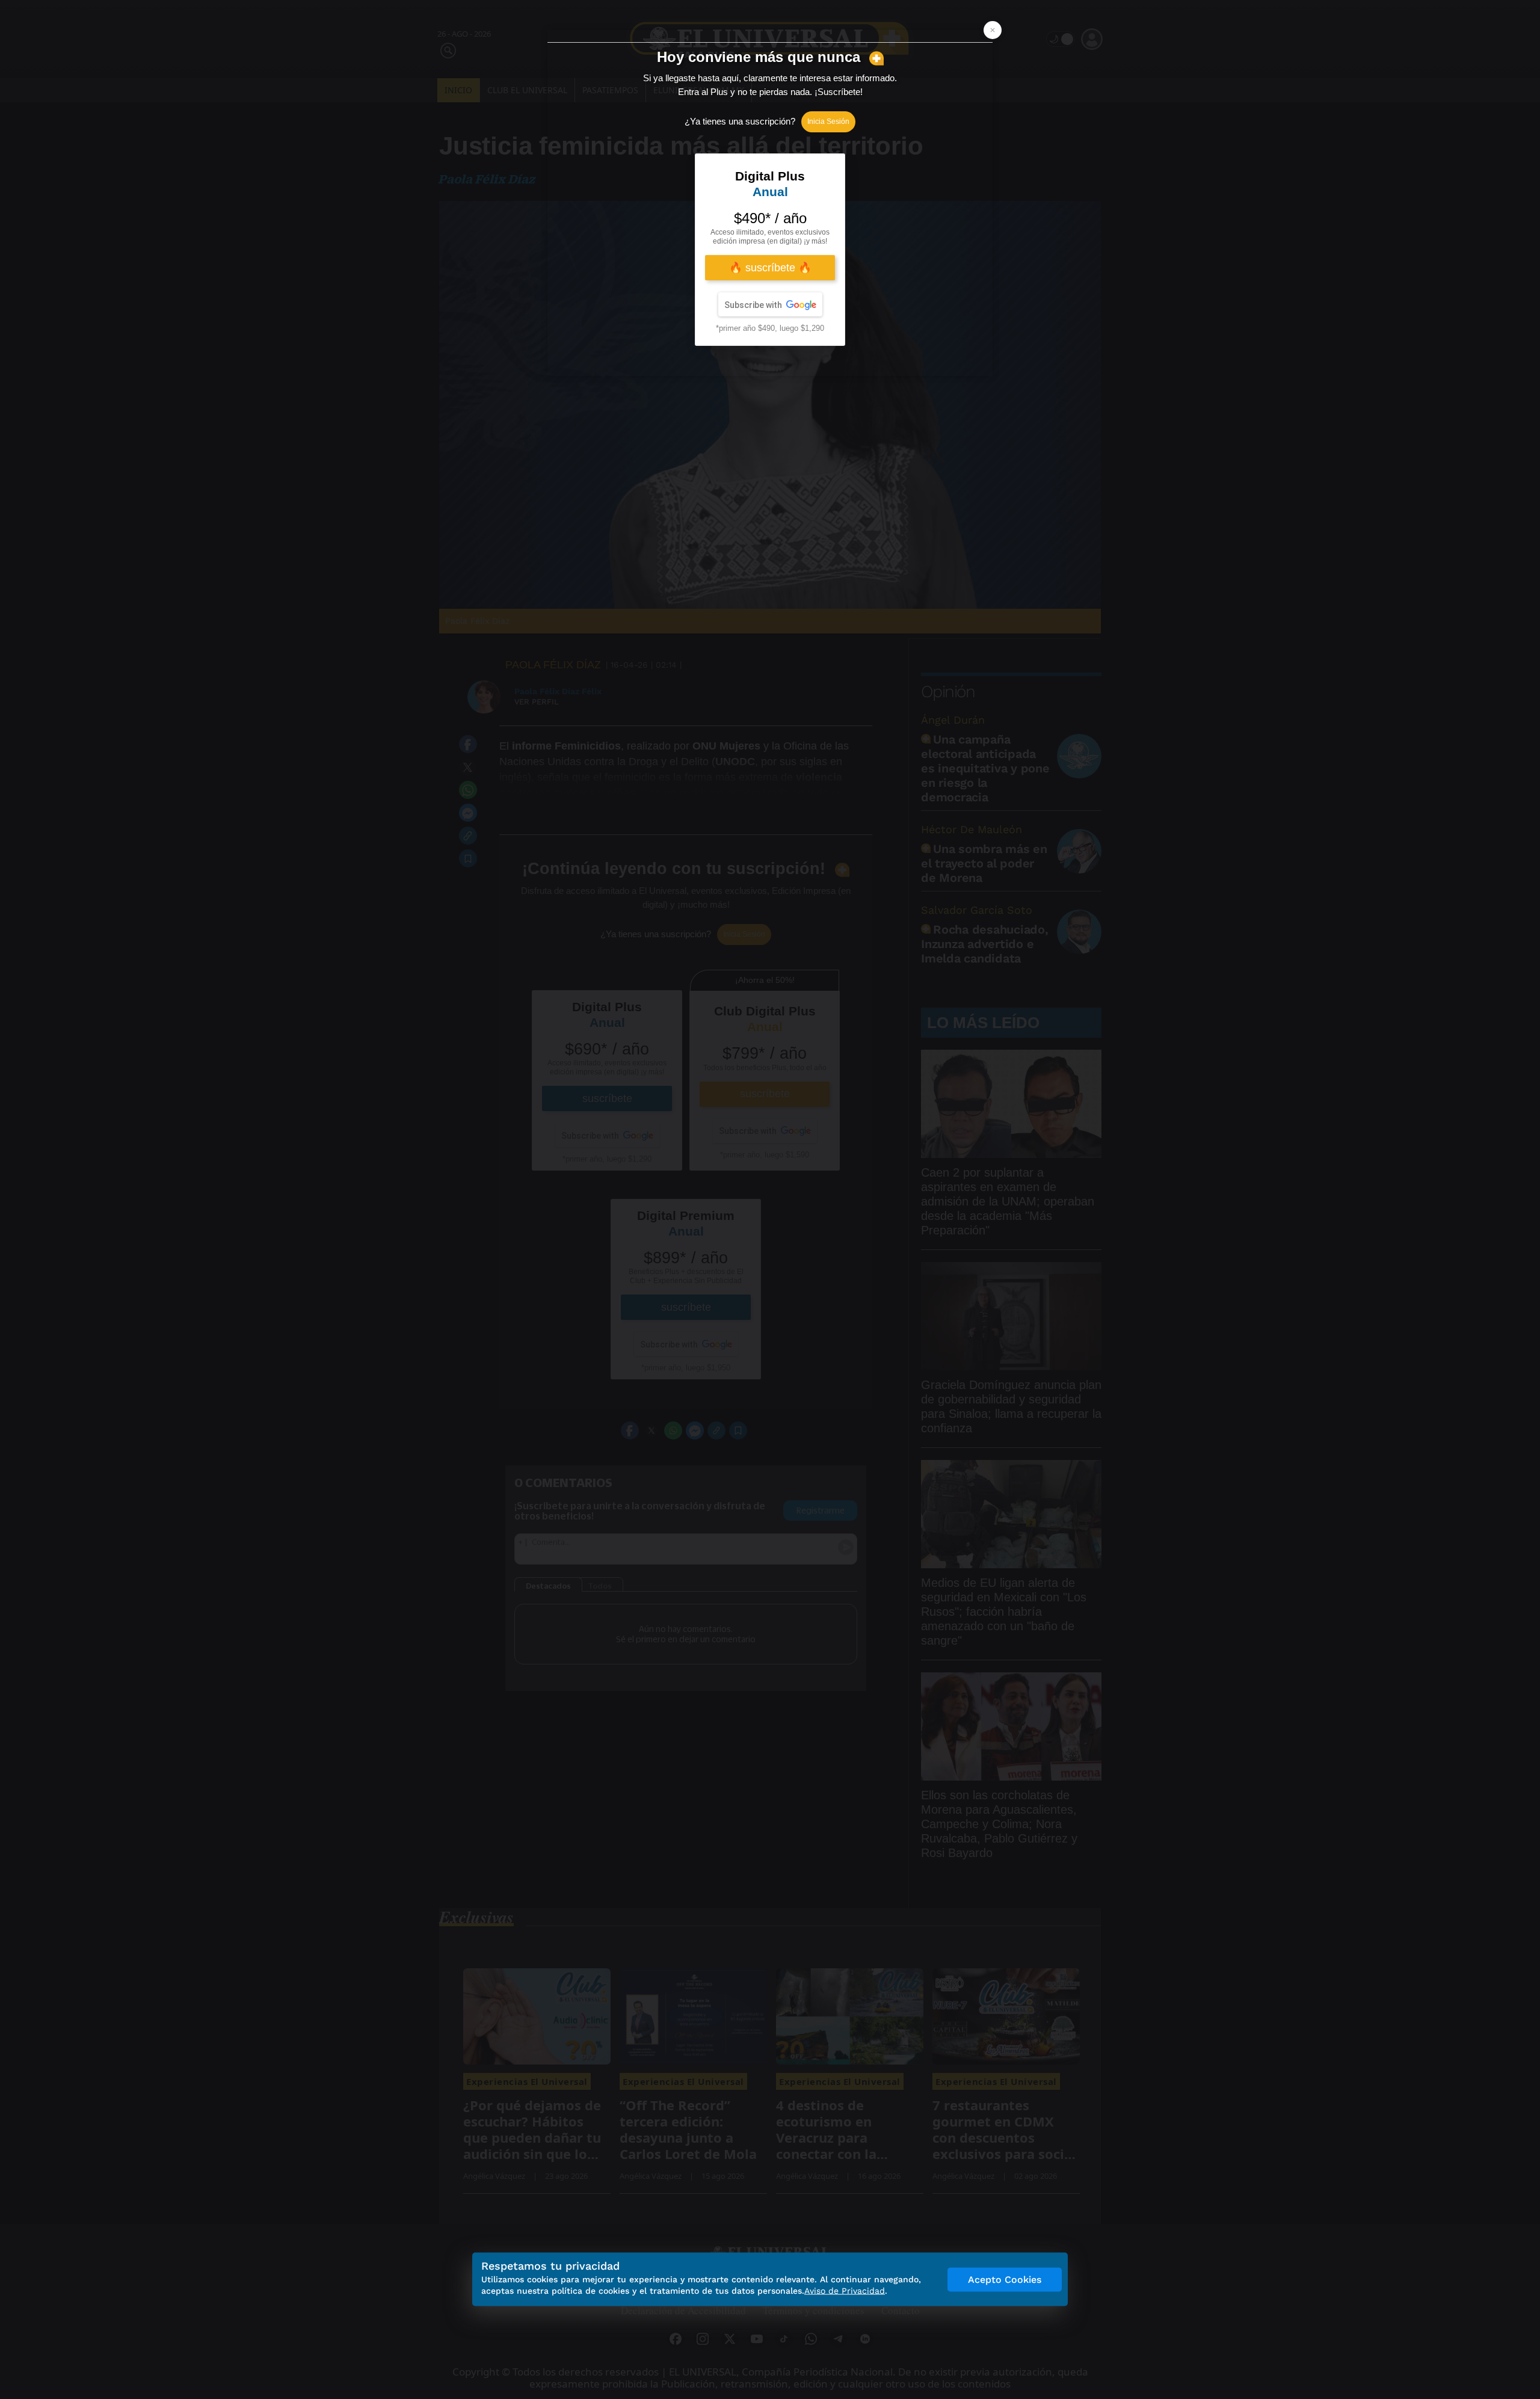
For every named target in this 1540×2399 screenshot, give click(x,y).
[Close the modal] (993, 30)
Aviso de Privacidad (845, 2291)
